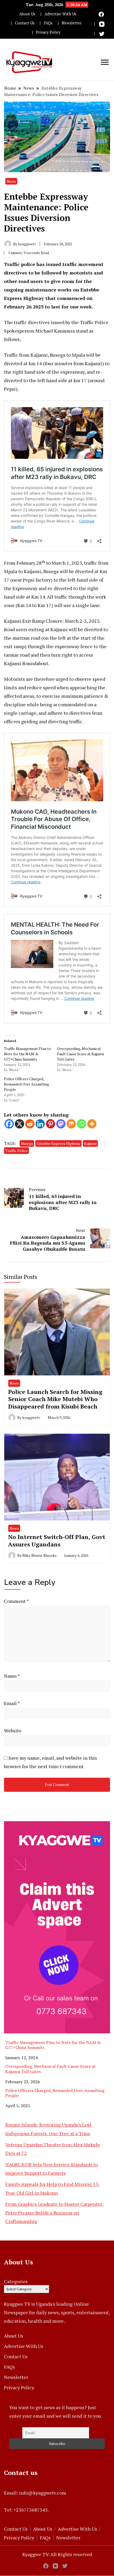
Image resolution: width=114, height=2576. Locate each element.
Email (12, 1703)
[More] (92, 1124)
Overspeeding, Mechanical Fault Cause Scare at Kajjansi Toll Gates (80, 1054)
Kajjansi (90, 1143)
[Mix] (71, 1124)
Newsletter (72, 23)
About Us (27, 14)
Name (12, 1676)
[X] (19, 1124)
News (11, 181)
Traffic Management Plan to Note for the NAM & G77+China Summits (27, 1054)
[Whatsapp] (82, 1124)
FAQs (48, 23)
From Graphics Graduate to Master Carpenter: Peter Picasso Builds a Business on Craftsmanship (54, 2213)
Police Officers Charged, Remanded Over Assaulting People (27, 1084)
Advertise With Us (60, 14)
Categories (16, 2281)
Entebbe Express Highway (58, 1143)
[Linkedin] (40, 1124)
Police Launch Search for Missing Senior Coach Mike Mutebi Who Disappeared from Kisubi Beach (55, 1399)
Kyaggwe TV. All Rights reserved (57, 2554)
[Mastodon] (61, 1124)
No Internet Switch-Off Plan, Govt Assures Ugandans (57, 1540)
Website (13, 1731)
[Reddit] (30, 1124)
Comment (16, 1601)
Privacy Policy (48, 32)
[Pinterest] (51, 1124)
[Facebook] (9, 1124)
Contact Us (25, 23)
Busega (27, 1143)
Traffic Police (16, 1151)
